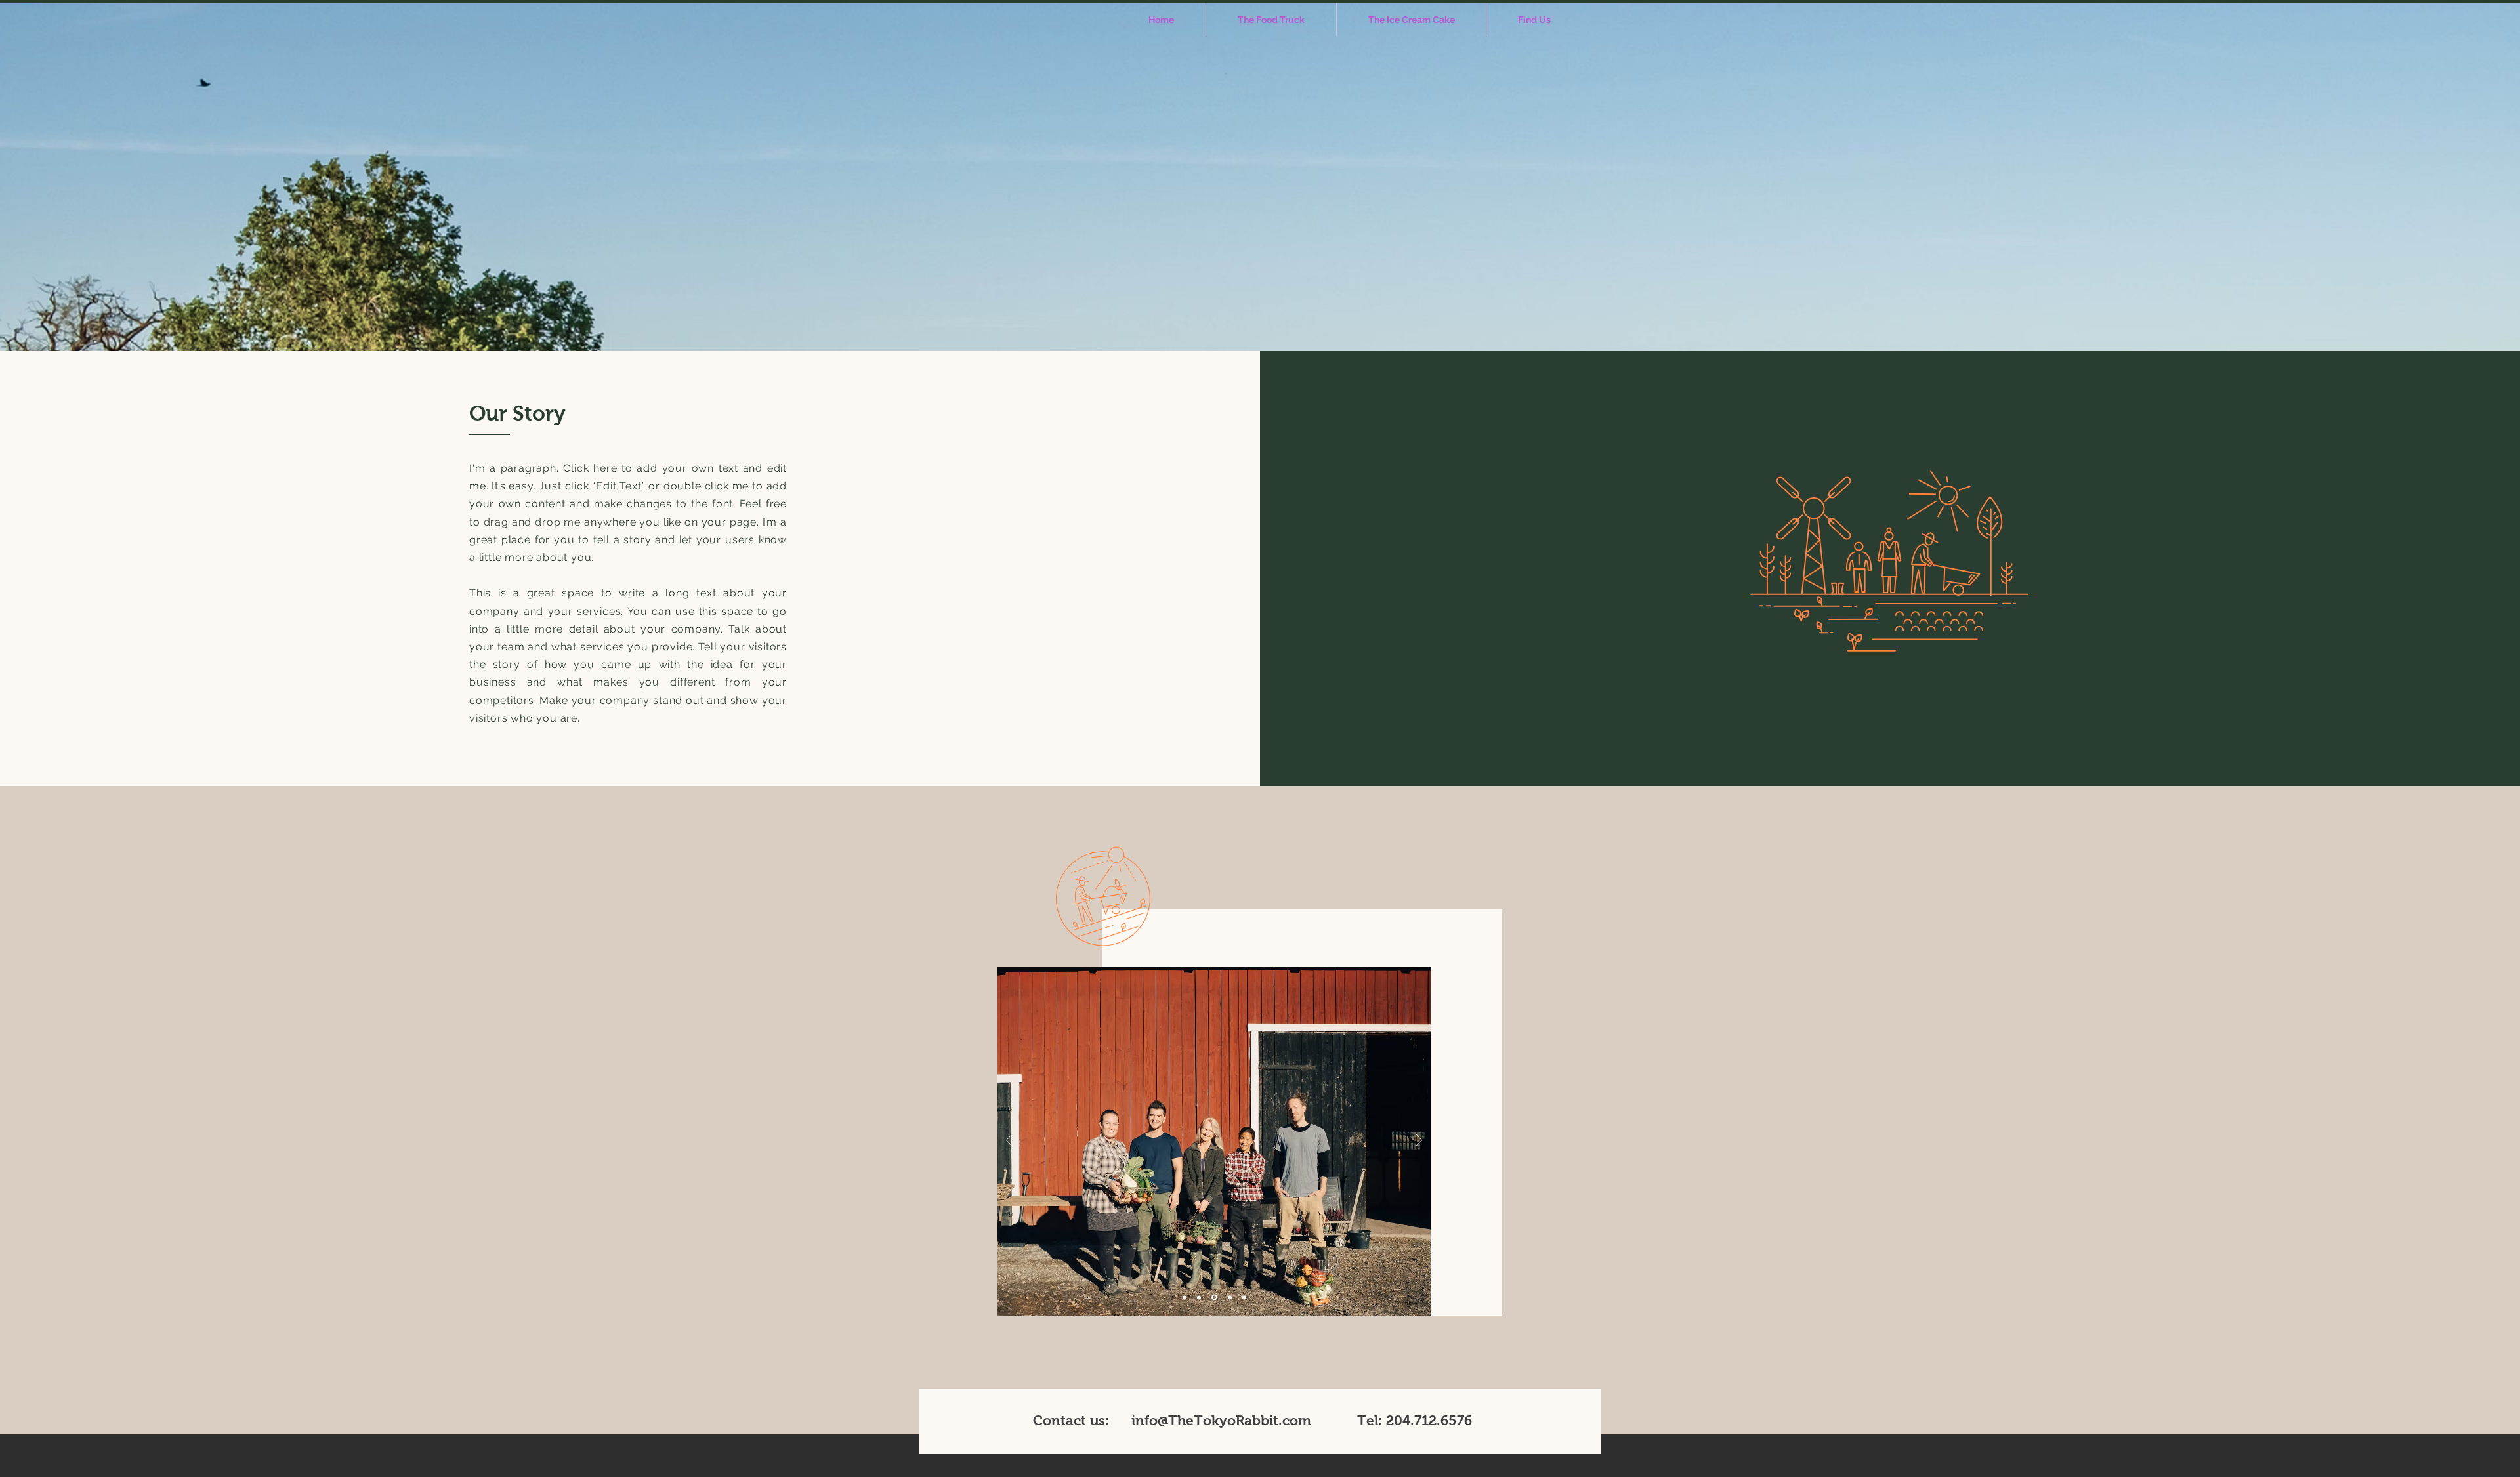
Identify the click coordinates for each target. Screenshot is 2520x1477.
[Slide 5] (1244, 1297)
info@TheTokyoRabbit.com (1221, 1420)
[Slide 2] (1199, 1297)
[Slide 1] (1185, 1297)
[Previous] (1009, 1141)
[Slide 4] (1229, 1298)
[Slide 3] (1213, 1297)
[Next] (1419, 1141)
